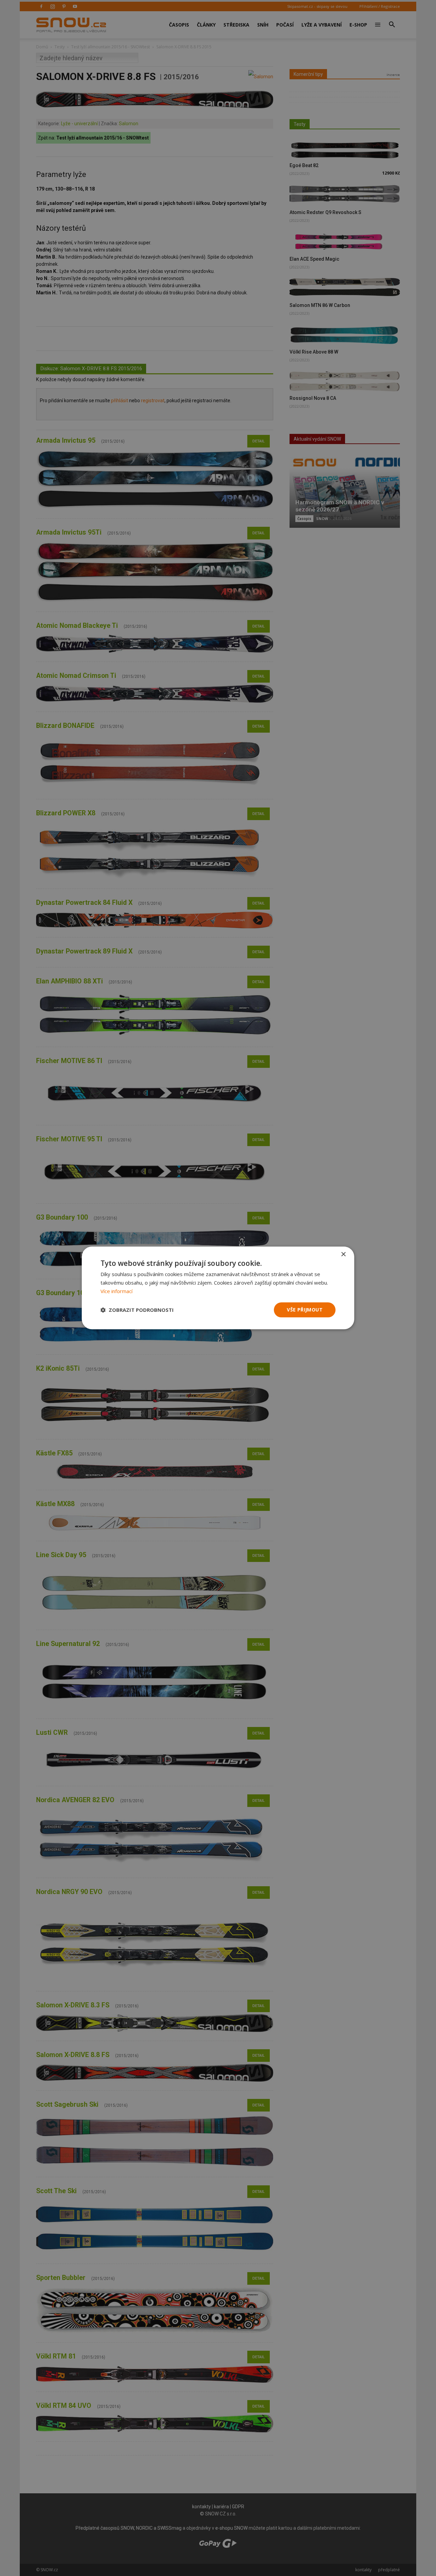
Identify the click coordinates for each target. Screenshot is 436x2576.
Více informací (116, 1291)
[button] (137, 1310)
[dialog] (218, 1288)
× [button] (343, 1254)
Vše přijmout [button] (305, 1310)
